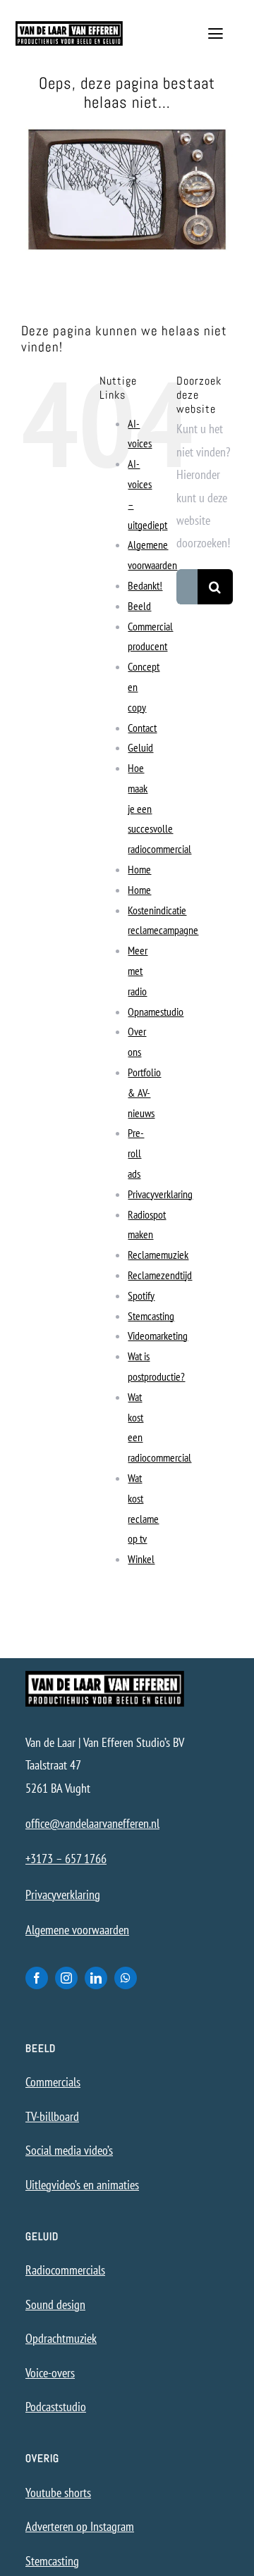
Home (139, 869)
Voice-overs (50, 2373)
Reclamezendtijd (160, 1275)
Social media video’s (69, 2150)
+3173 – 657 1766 (66, 1859)
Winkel (141, 1559)
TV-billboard (52, 2116)
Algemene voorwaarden (77, 1930)
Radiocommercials (65, 2270)
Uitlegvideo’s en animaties (82, 2185)
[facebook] (37, 1978)
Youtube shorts (58, 2493)
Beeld (139, 606)
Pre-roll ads (136, 1153)
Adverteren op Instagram (80, 2526)
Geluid (140, 747)
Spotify (141, 1295)
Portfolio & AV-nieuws (144, 1093)
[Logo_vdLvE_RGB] (69, 27)
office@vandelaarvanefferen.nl (92, 1823)
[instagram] (66, 1978)
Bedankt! (145, 585)
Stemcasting (151, 1316)
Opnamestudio (156, 1012)
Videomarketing (158, 1336)
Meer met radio (138, 971)
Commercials (53, 2082)
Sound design (55, 2304)
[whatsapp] (126, 1978)
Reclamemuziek (158, 1255)
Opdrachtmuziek (61, 2338)
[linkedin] (96, 1978)
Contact (142, 728)
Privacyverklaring (160, 1194)
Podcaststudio (56, 2407)
